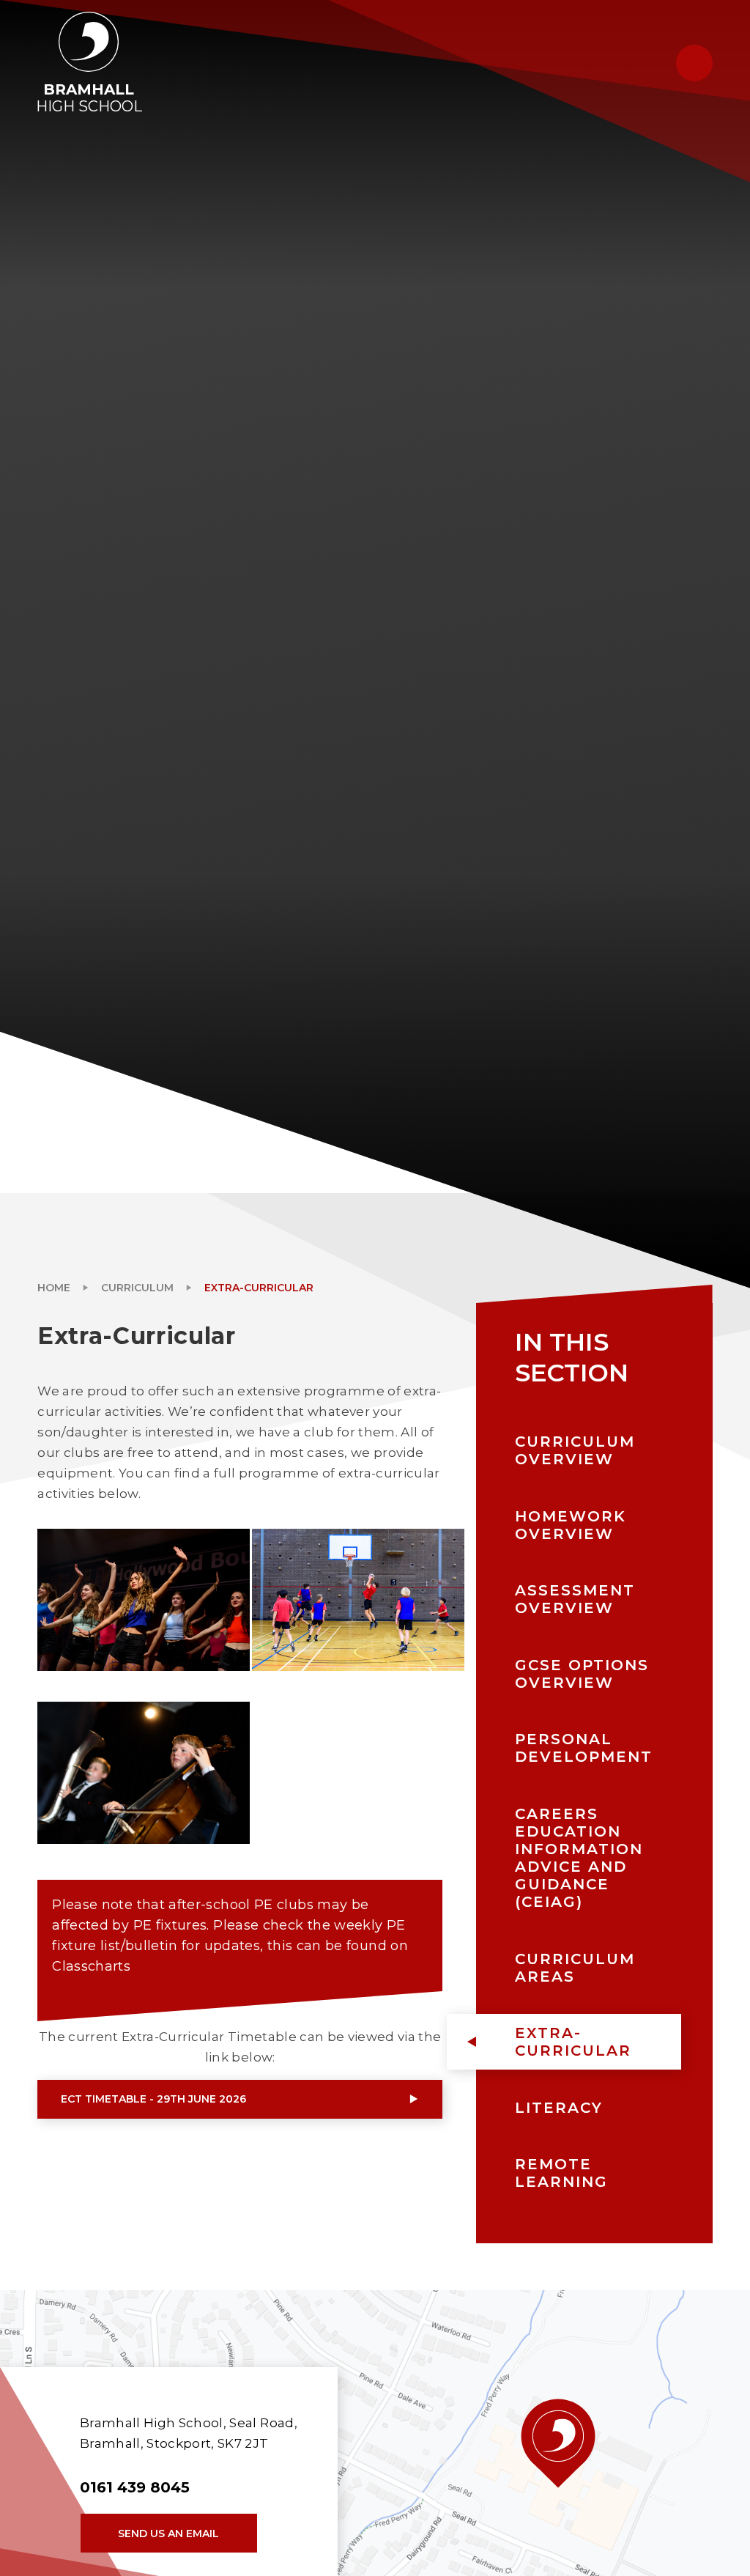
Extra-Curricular (259, 1288)
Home (54, 1288)
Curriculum (137, 1288)
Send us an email (168, 2533)
